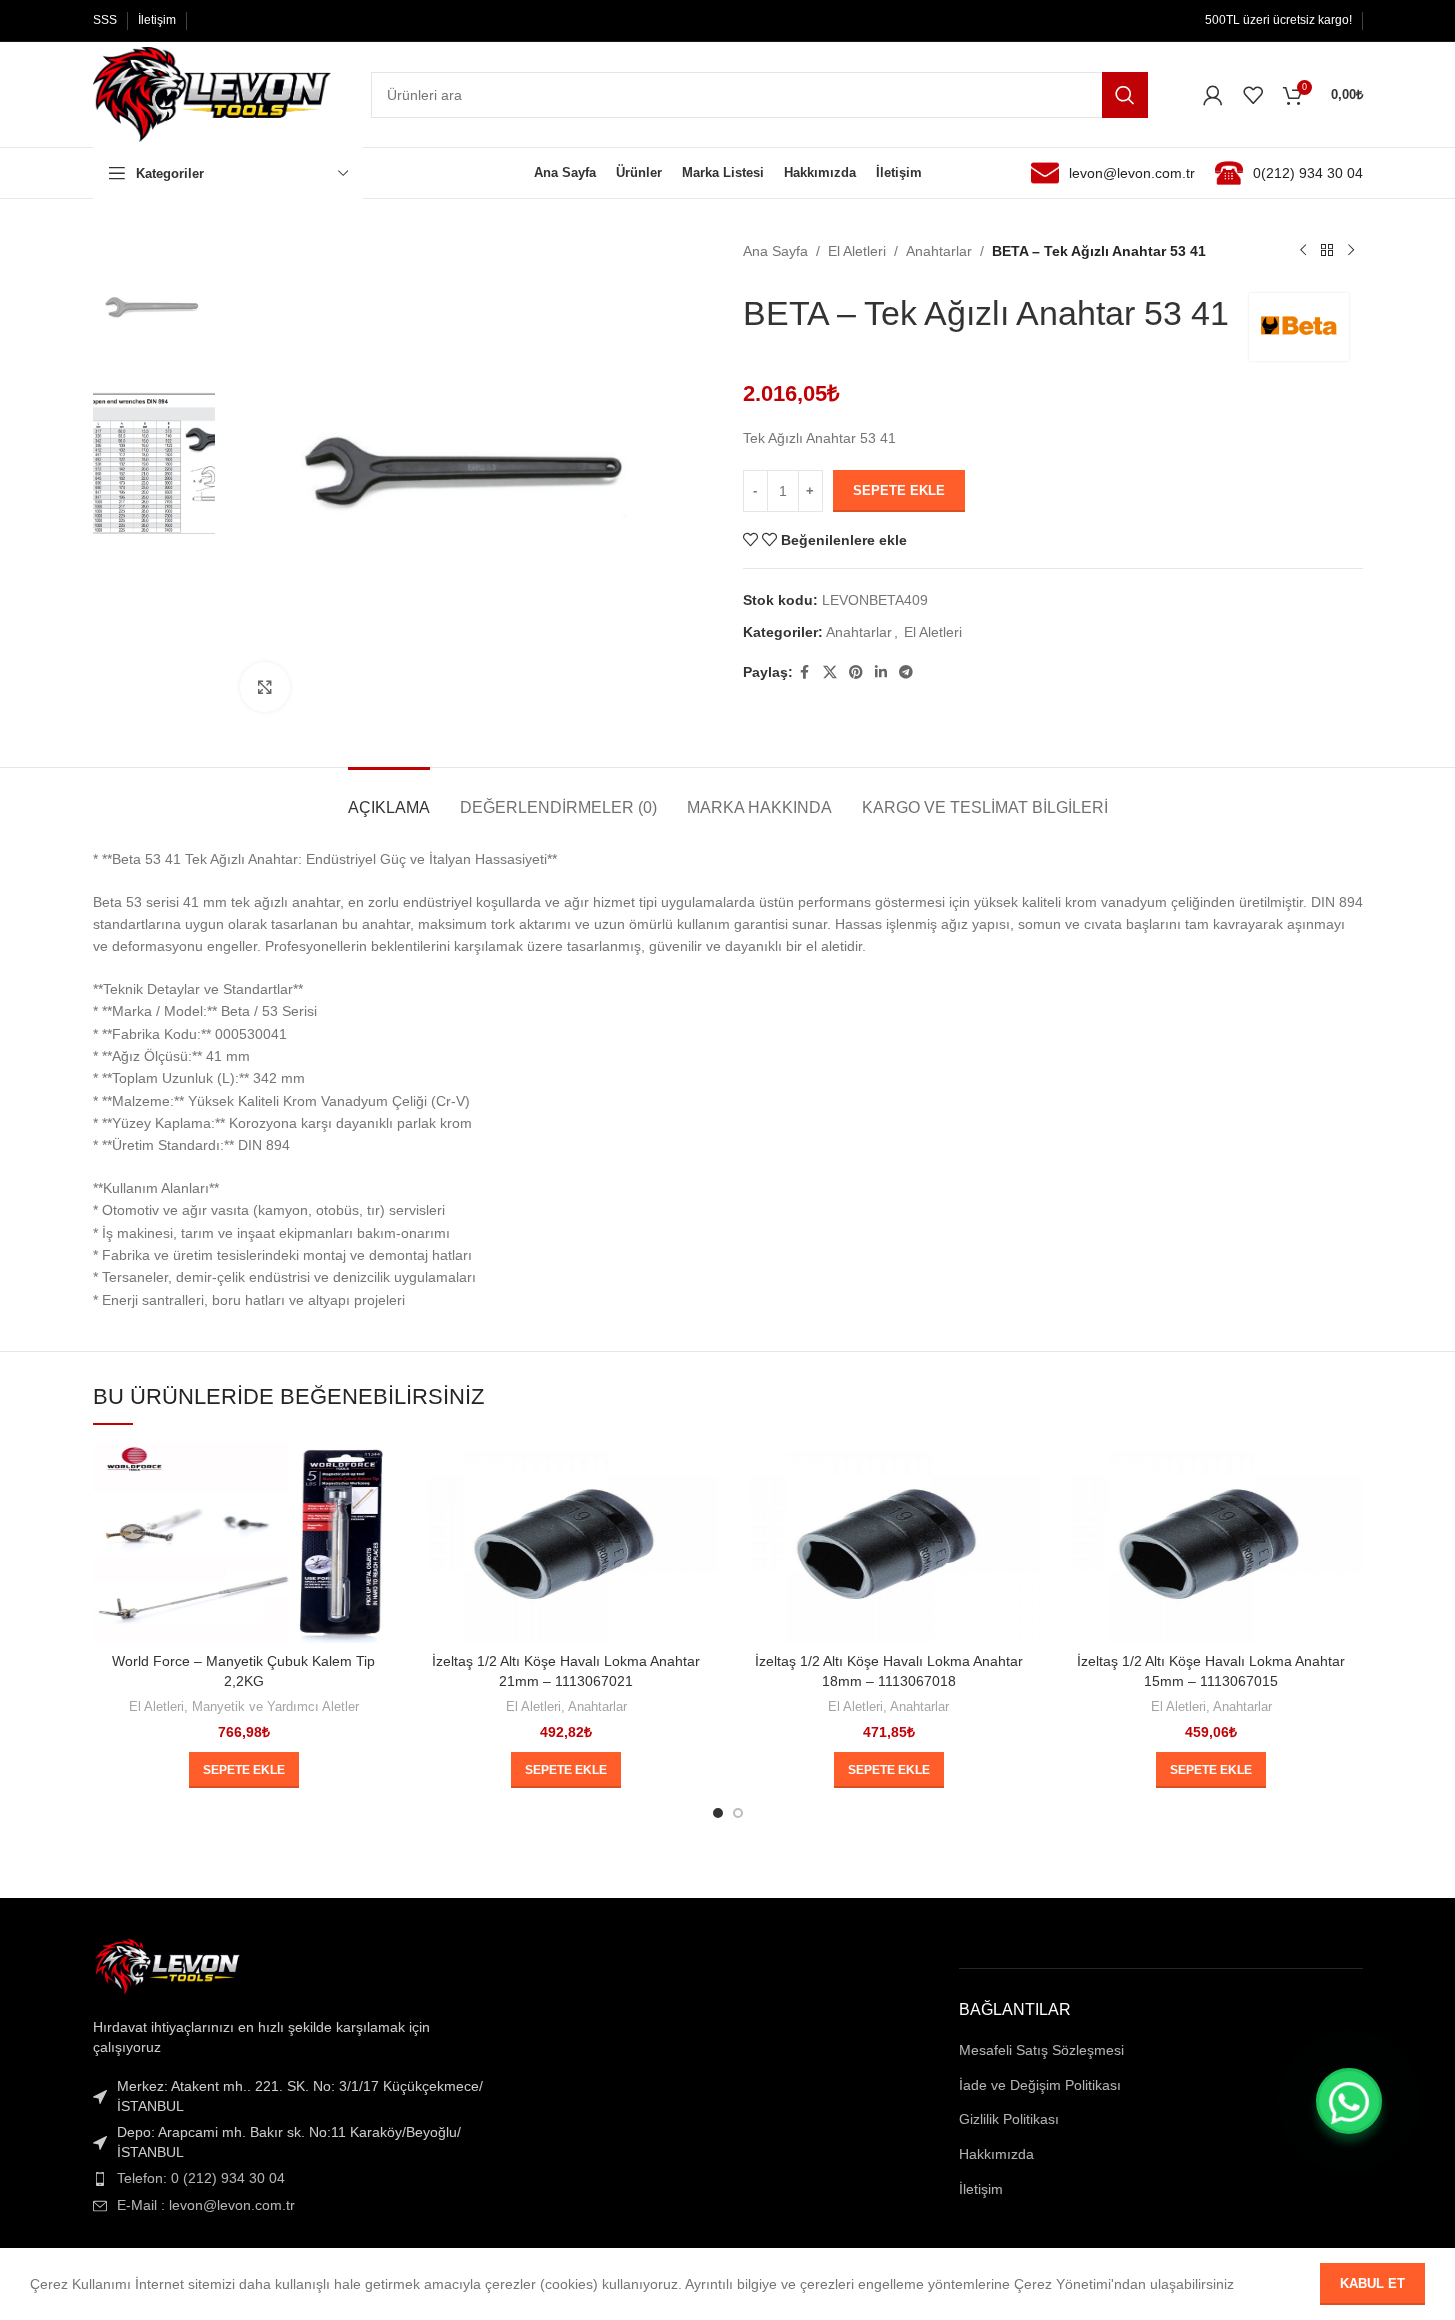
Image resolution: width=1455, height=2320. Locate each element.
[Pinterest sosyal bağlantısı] (856, 672)
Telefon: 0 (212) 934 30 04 (201, 2178)
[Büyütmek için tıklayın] (265, 687)
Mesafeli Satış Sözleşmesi (1041, 2050)
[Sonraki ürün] (1351, 251)
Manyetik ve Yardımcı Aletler (275, 1706)
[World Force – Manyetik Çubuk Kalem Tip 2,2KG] (244, 1543)
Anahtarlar (939, 251)
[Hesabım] (1213, 95)
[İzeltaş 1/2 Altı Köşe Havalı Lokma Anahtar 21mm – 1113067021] (566, 1543)
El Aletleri (857, 251)
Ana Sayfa (775, 251)
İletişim (981, 2189)
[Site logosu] (212, 93)
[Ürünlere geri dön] (1327, 251)
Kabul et (1372, 2283)
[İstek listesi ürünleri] (1253, 95)
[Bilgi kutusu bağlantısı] (1113, 173)
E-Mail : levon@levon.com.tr (206, 2205)
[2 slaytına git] (738, 1813)
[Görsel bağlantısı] (168, 1967)
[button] (244, 1770)
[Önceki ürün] (1303, 251)
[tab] (389, 797)
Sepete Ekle (899, 490)
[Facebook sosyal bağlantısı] (805, 672)
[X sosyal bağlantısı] (830, 672)
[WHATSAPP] (1349, 2101)
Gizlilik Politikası (1009, 2119)
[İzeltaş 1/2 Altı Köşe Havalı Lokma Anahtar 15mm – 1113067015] (1211, 1543)
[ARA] (1125, 95)
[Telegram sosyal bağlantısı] (906, 672)
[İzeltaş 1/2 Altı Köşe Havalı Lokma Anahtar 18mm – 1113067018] (889, 1543)
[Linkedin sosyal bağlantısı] (881, 672)
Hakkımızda (996, 2154)
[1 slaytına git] (718, 1813)
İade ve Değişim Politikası (1040, 2085)
